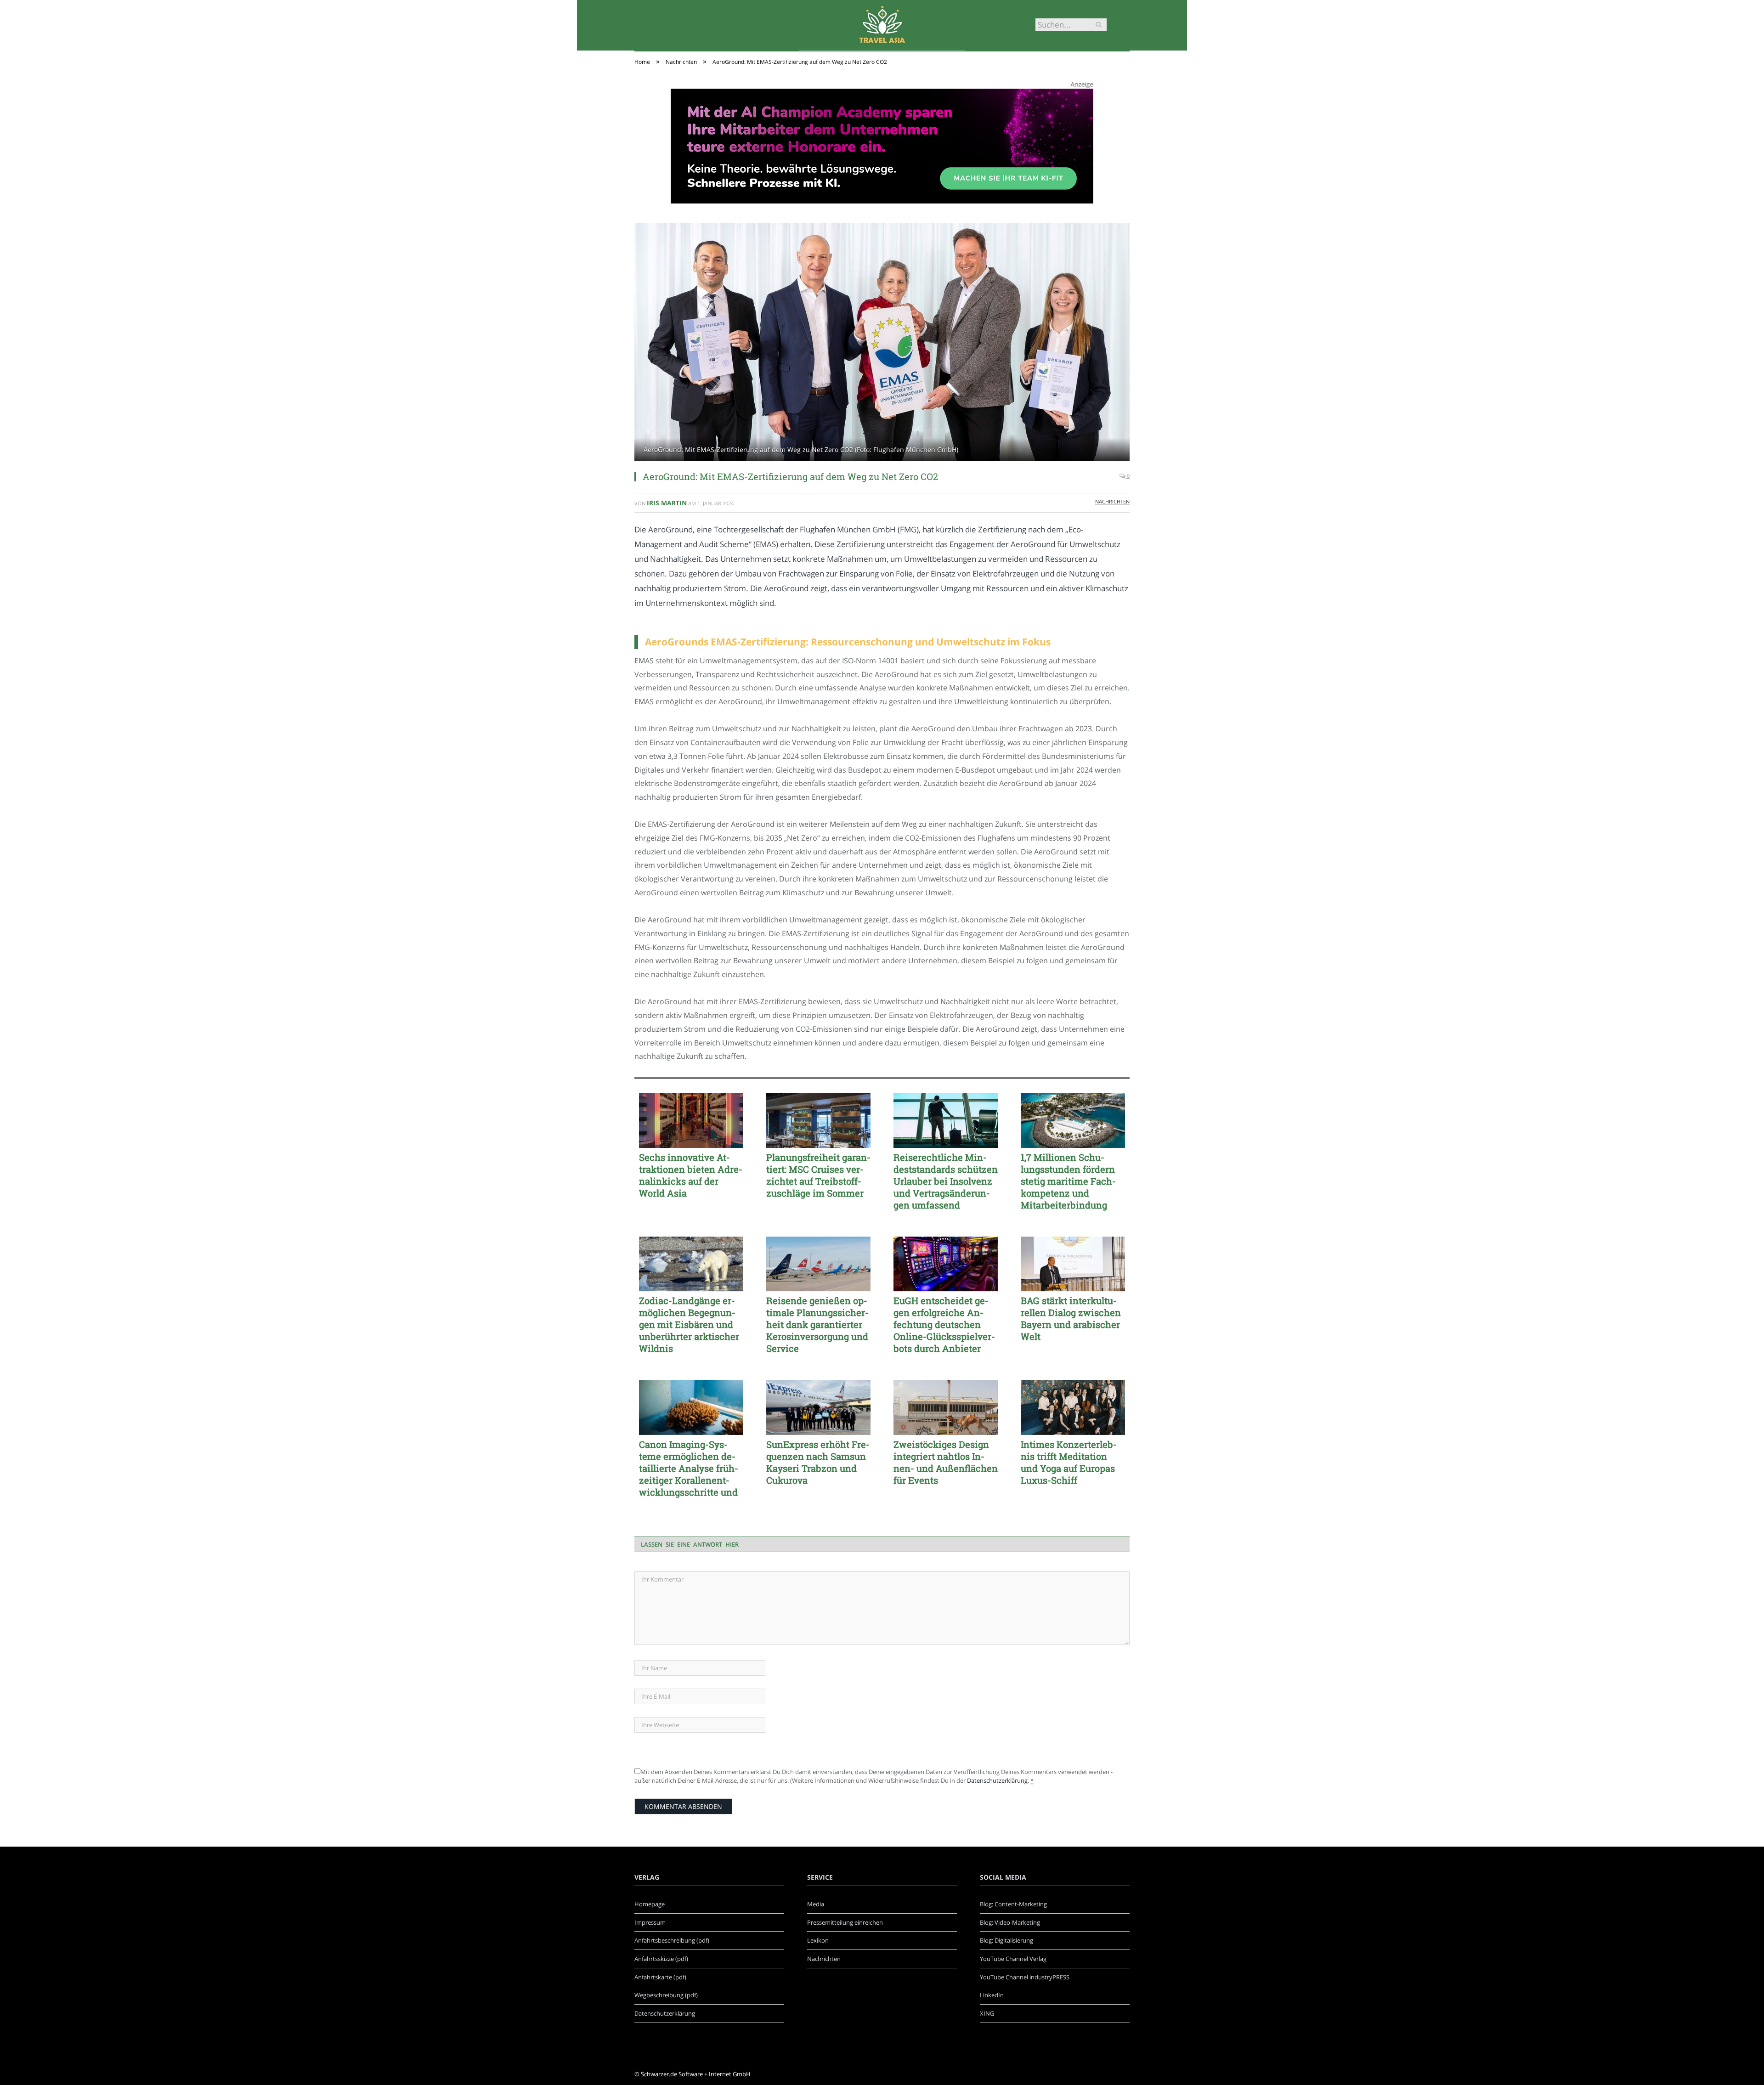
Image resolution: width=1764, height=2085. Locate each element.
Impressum (650, 1922)
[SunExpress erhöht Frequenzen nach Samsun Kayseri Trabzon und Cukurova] (818, 1407)
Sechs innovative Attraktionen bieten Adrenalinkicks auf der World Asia (691, 1175)
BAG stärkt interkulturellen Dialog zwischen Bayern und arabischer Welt (1071, 1318)
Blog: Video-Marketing (1010, 1922)
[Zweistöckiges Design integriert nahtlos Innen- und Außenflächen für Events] (946, 1407)
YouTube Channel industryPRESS (1025, 1977)
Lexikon (818, 1940)
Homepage (650, 1904)
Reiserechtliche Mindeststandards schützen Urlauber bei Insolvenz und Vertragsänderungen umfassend (946, 1181)
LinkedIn (992, 1995)
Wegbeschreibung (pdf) (666, 1995)
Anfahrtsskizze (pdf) (661, 1959)
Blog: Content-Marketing (1013, 1904)
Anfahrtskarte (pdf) (660, 1977)
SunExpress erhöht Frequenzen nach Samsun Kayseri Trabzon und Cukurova (818, 1462)
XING (987, 2013)
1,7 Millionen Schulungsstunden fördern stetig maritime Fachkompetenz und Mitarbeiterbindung (1068, 1181)
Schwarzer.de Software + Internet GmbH (696, 2074)
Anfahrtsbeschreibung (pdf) (672, 1940)
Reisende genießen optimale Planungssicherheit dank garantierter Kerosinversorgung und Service (817, 1324)
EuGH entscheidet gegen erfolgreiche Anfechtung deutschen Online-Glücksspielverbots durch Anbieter (944, 1324)
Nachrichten (1112, 501)
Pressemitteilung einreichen (845, 1922)
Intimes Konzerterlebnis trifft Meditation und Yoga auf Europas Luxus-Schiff (1069, 1462)
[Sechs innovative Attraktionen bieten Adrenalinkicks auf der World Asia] (691, 1120)
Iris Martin (667, 503)
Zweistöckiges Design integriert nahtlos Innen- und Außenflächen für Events (946, 1462)
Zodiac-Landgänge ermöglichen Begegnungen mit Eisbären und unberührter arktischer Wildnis (689, 1324)
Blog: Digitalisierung (1006, 1940)
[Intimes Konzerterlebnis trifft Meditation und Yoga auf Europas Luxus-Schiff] (1073, 1407)
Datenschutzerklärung (997, 1780)
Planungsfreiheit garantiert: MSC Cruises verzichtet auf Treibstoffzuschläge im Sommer (818, 1175)
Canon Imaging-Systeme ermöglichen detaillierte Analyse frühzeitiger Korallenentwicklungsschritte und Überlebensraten (689, 1468)
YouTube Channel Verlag (1013, 1959)
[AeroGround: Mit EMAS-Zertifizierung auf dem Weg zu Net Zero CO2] (882, 343)
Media (816, 1904)
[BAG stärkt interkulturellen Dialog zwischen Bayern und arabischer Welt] (1073, 1264)
